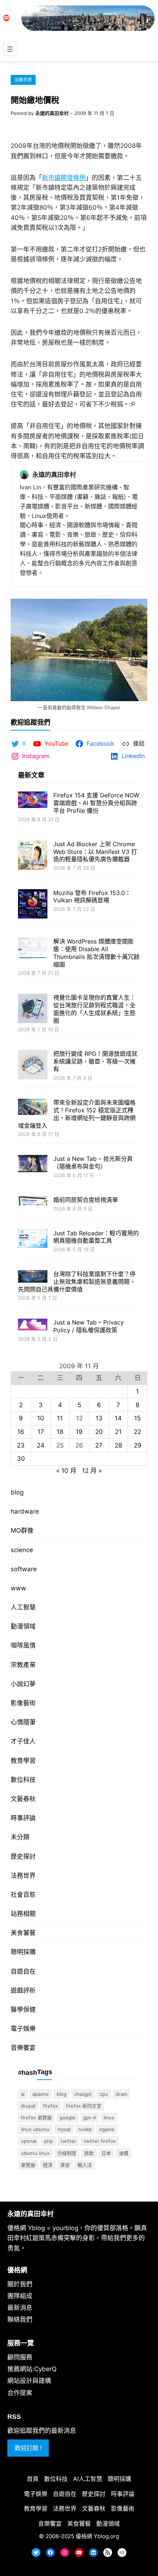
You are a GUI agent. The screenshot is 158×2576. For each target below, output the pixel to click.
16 (21, 1432)
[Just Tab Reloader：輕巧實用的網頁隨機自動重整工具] (33, 1240)
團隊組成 (20, 2296)
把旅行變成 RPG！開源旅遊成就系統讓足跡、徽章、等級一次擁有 (95, 1061)
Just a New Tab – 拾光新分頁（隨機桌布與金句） (93, 1162)
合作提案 (20, 2393)
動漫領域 (23, 1626)
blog (17, 1492)
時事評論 (23, 1818)
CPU (104, 2094)
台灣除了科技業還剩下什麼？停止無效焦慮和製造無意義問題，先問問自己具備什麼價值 (77, 1282)
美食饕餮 (23, 1933)
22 (137, 1432)
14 (118, 1418)
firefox (51, 2106)
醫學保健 (23, 2010)
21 (118, 1432)
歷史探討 (23, 1856)
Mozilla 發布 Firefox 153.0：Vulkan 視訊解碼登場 (92, 897)
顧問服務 (20, 2357)
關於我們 (20, 2284)
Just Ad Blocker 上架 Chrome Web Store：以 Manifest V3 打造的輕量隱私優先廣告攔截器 (95, 852)
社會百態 (23, 1895)
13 (99, 1418)
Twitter (68, 2141)
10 (41, 1418)
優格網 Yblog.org (97, 2536)
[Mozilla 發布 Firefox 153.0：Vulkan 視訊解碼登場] (33, 905)
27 (99, 1445)
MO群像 (22, 1530)
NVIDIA (85, 2129)
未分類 (20, 1837)
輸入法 (85, 2165)
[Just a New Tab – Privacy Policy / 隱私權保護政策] (33, 1325)
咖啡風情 (23, 1645)
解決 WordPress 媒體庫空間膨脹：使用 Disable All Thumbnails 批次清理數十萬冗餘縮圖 (96, 953)
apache (41, 2094)
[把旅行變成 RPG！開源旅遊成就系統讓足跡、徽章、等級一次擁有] (33, 1066)
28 (118, 1445)
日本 (106, 2153)
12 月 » (92, 1471)
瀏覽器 (28, 2165)
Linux (109, 2117)
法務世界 (23, 80)
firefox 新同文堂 (84, 2106)
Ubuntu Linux (35, 2153)
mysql (64, 2129)
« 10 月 (66, 1471)
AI (23, 2094)
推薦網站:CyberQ (32, 2369)
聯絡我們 (20, 2319)
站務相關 (23, 1914)
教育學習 (23, 1761)
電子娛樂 (23, 2029)
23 (21, 1445)
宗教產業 (23, 1665)
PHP (49, 2141)
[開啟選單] (10, 49)
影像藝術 (23, 1703)
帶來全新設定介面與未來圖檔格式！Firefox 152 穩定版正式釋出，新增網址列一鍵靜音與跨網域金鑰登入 (77, 1114)
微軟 (89, 2153)
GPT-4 (89, 2117)
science (22, 1550)
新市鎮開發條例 (64, 178)
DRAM (121, 2094)
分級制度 (67, 2153)
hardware (25, 1511)
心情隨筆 (23, 1722)
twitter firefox (100, 2141)
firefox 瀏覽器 (36, 2117)
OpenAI (29, 2141)
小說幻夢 (23, 1684)
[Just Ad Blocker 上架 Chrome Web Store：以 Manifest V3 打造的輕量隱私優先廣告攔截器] (33, 856)
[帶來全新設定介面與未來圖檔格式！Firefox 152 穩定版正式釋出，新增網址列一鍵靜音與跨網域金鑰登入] (33, 1108)
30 (21, 1459)
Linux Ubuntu (35, 2129)
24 (41, 1445)
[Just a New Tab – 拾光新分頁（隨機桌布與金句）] (33, 1164)
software (24, 1569)
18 (60, 1432)
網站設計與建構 (29, 2381)
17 (41, 1432)
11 (60, 1418)
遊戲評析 (23, 1990)
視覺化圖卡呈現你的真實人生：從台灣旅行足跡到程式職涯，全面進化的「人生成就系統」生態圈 (94, 1009)
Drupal (28, 2106)
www (18, 1588)
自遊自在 (23, 1971)
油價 (123, 2153)
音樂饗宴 (23, 2048)
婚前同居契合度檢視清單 (86, 1200)
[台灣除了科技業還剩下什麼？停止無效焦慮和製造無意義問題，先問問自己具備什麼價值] (33, 1277)
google (67, 2117)
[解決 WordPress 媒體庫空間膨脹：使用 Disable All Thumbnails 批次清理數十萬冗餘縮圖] (33, 950)
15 (137, 1418)
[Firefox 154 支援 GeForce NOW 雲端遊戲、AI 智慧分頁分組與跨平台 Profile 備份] (33, 800)
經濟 (48, 2165)
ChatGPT (83, 2094)
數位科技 (23, 1780)
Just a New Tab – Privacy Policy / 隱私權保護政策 (89, 1326)
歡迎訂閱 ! (28, 2448)
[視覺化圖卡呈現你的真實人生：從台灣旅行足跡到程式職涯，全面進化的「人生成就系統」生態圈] (33, 1009)
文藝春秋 (23, 1799)
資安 (65, 2165)
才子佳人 (23, 1741)
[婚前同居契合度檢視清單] (33, 1202)
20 (99, 1432)
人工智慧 (23, 1607)
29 (138, 1445)
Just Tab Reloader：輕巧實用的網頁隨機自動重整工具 (96, 1237)
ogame (107, 2129)
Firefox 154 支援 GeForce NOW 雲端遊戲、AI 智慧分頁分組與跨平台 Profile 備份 (96, 803)
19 (79, 1432)
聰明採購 (23, 1952)
